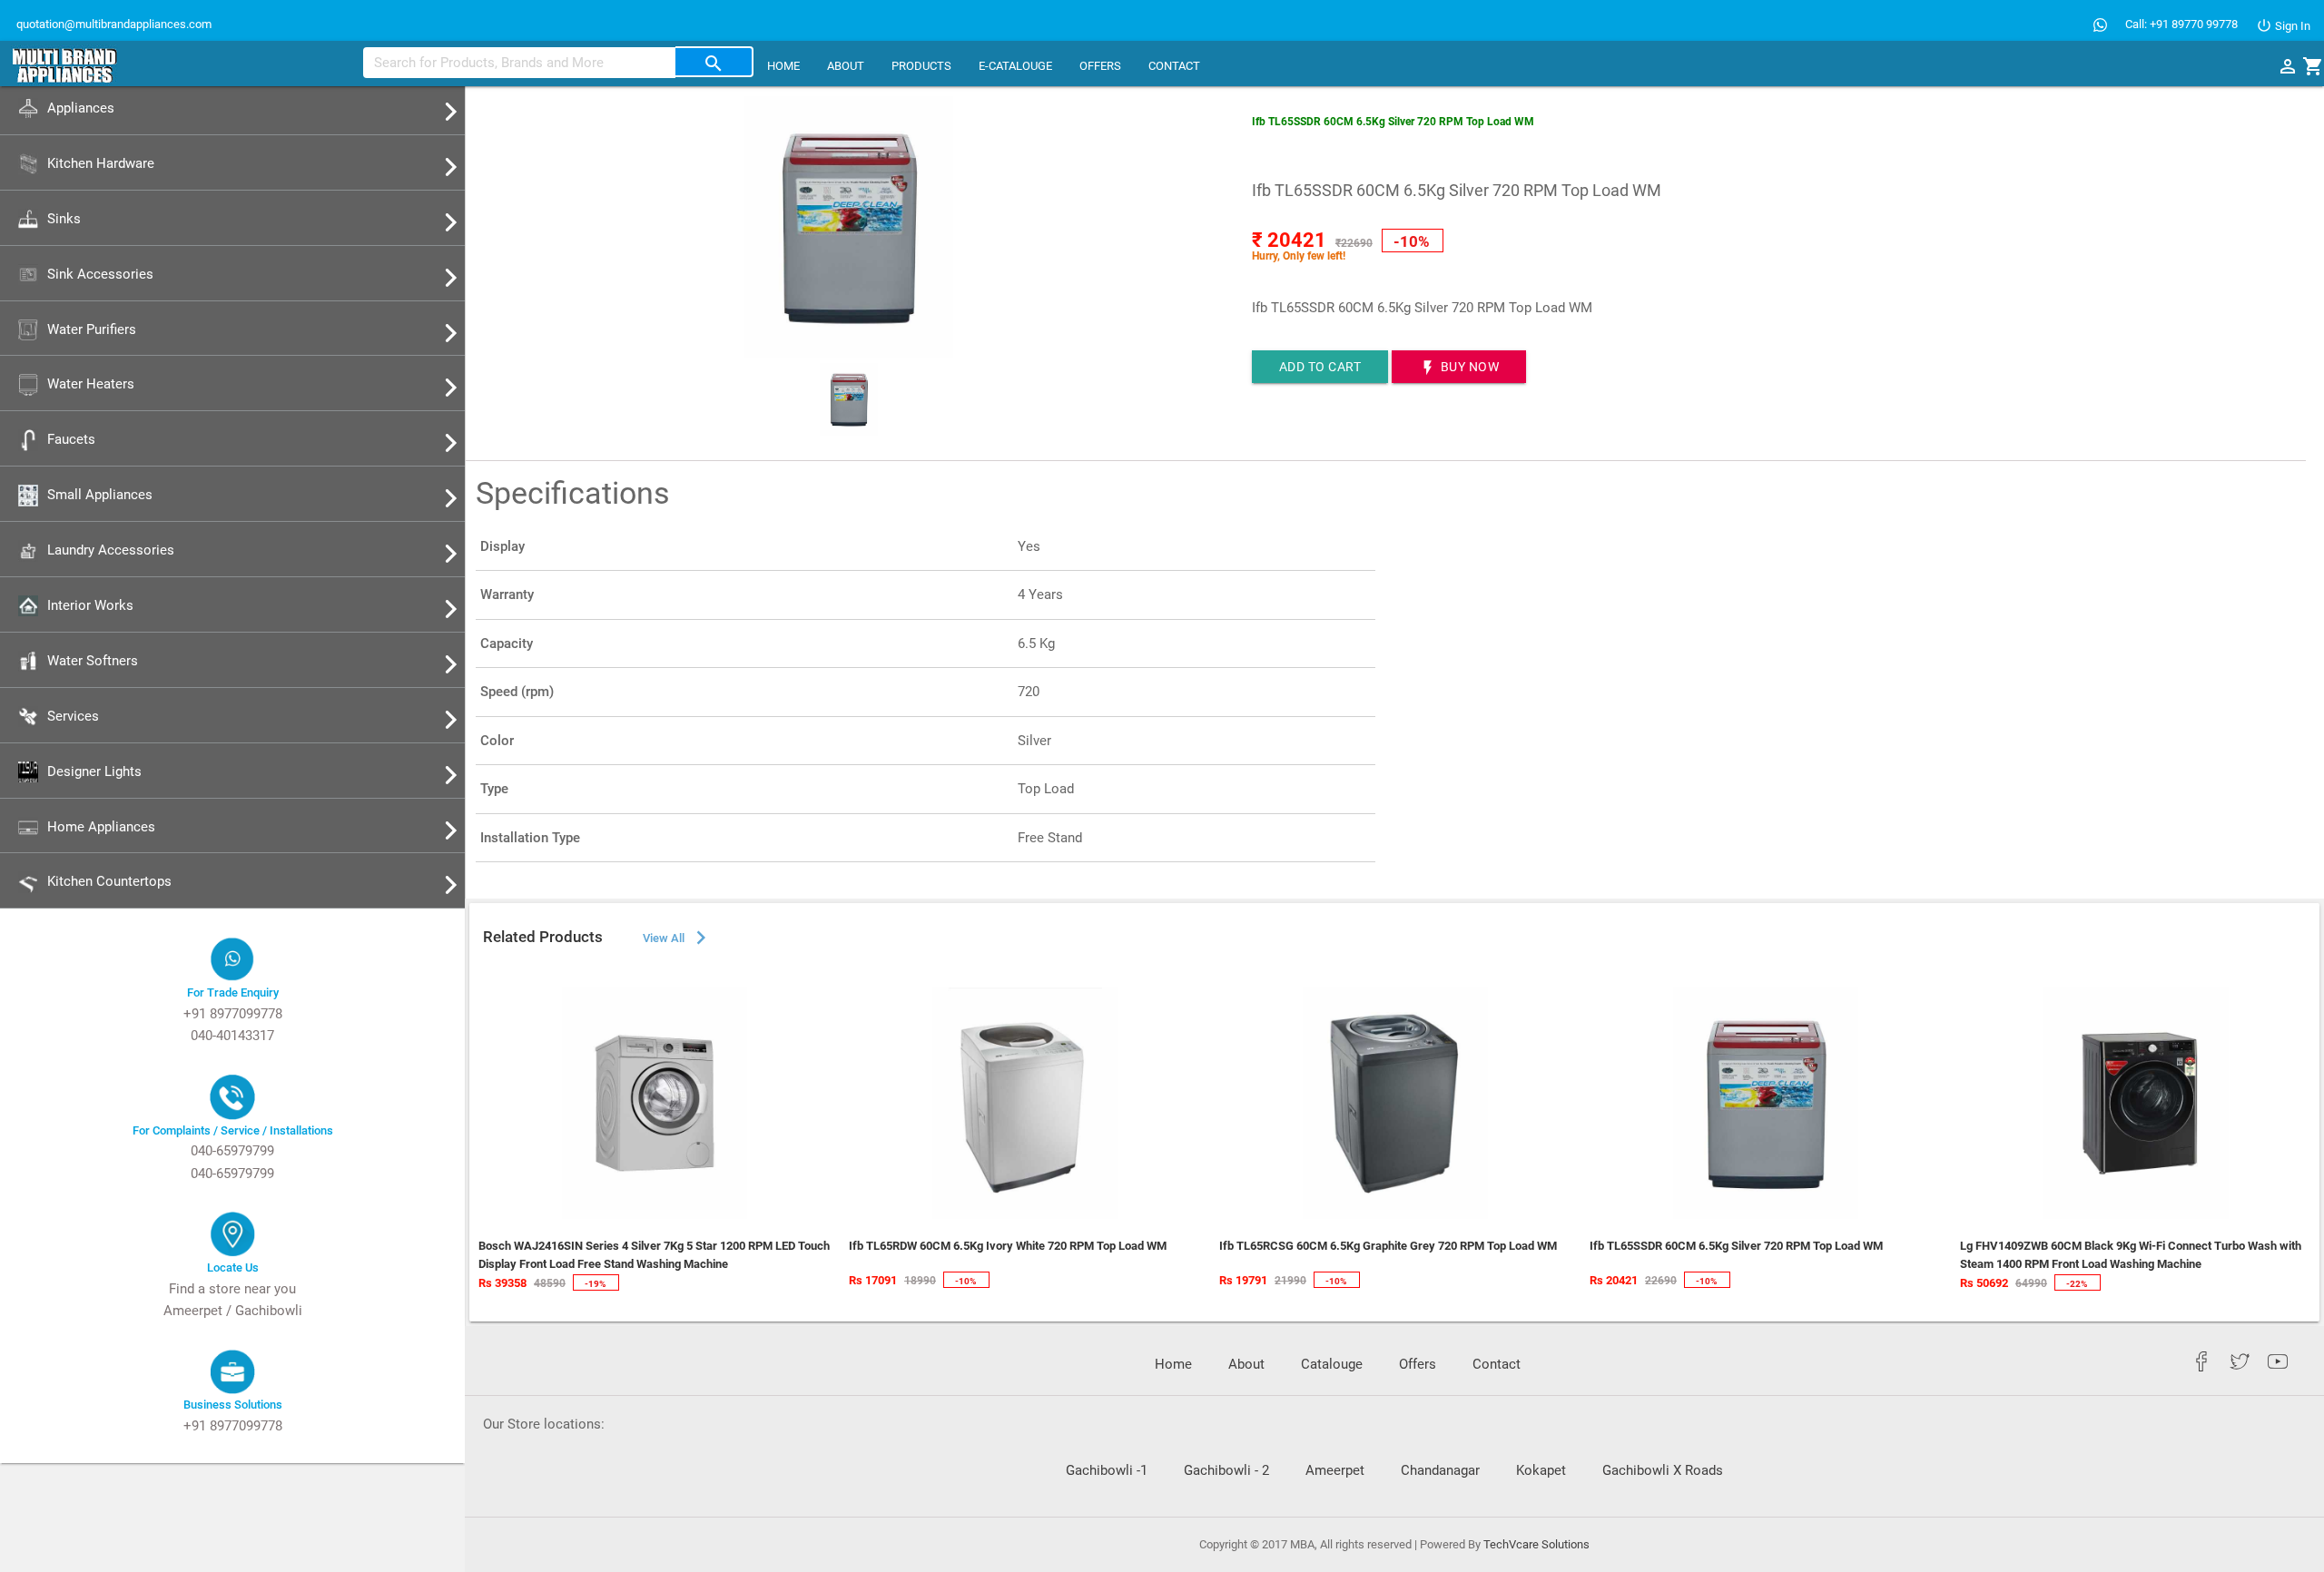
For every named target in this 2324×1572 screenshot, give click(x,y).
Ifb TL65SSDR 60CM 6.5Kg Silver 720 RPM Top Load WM (1393, 122)
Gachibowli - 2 (1226, 1470)
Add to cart (1320, 367)
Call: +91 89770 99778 (2181, 24)
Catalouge (1332, 1364)
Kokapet (1541, 1470)
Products (921, 66)
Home (783, 66)
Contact (1174, 66)
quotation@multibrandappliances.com (113, 24)
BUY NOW (1459, 368)
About (846, 66)
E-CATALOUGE (1015, 66)
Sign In (2291, 26)
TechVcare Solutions (1536, 1544)
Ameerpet (1335, 1470)
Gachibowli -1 (1107, 1470)
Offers (1100, 66)
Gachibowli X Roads (1663, 1470)
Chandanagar (1440, 1470)
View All (677, 938)
